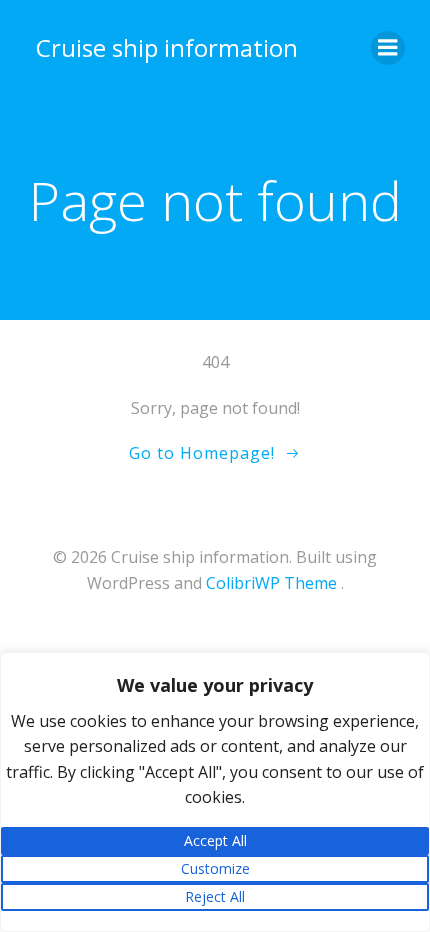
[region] (215, 792)
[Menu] (388, 48)
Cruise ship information (167, 47)
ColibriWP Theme (271, 583)
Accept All (215, 840)
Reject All (215, 896)
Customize (215, 868)
